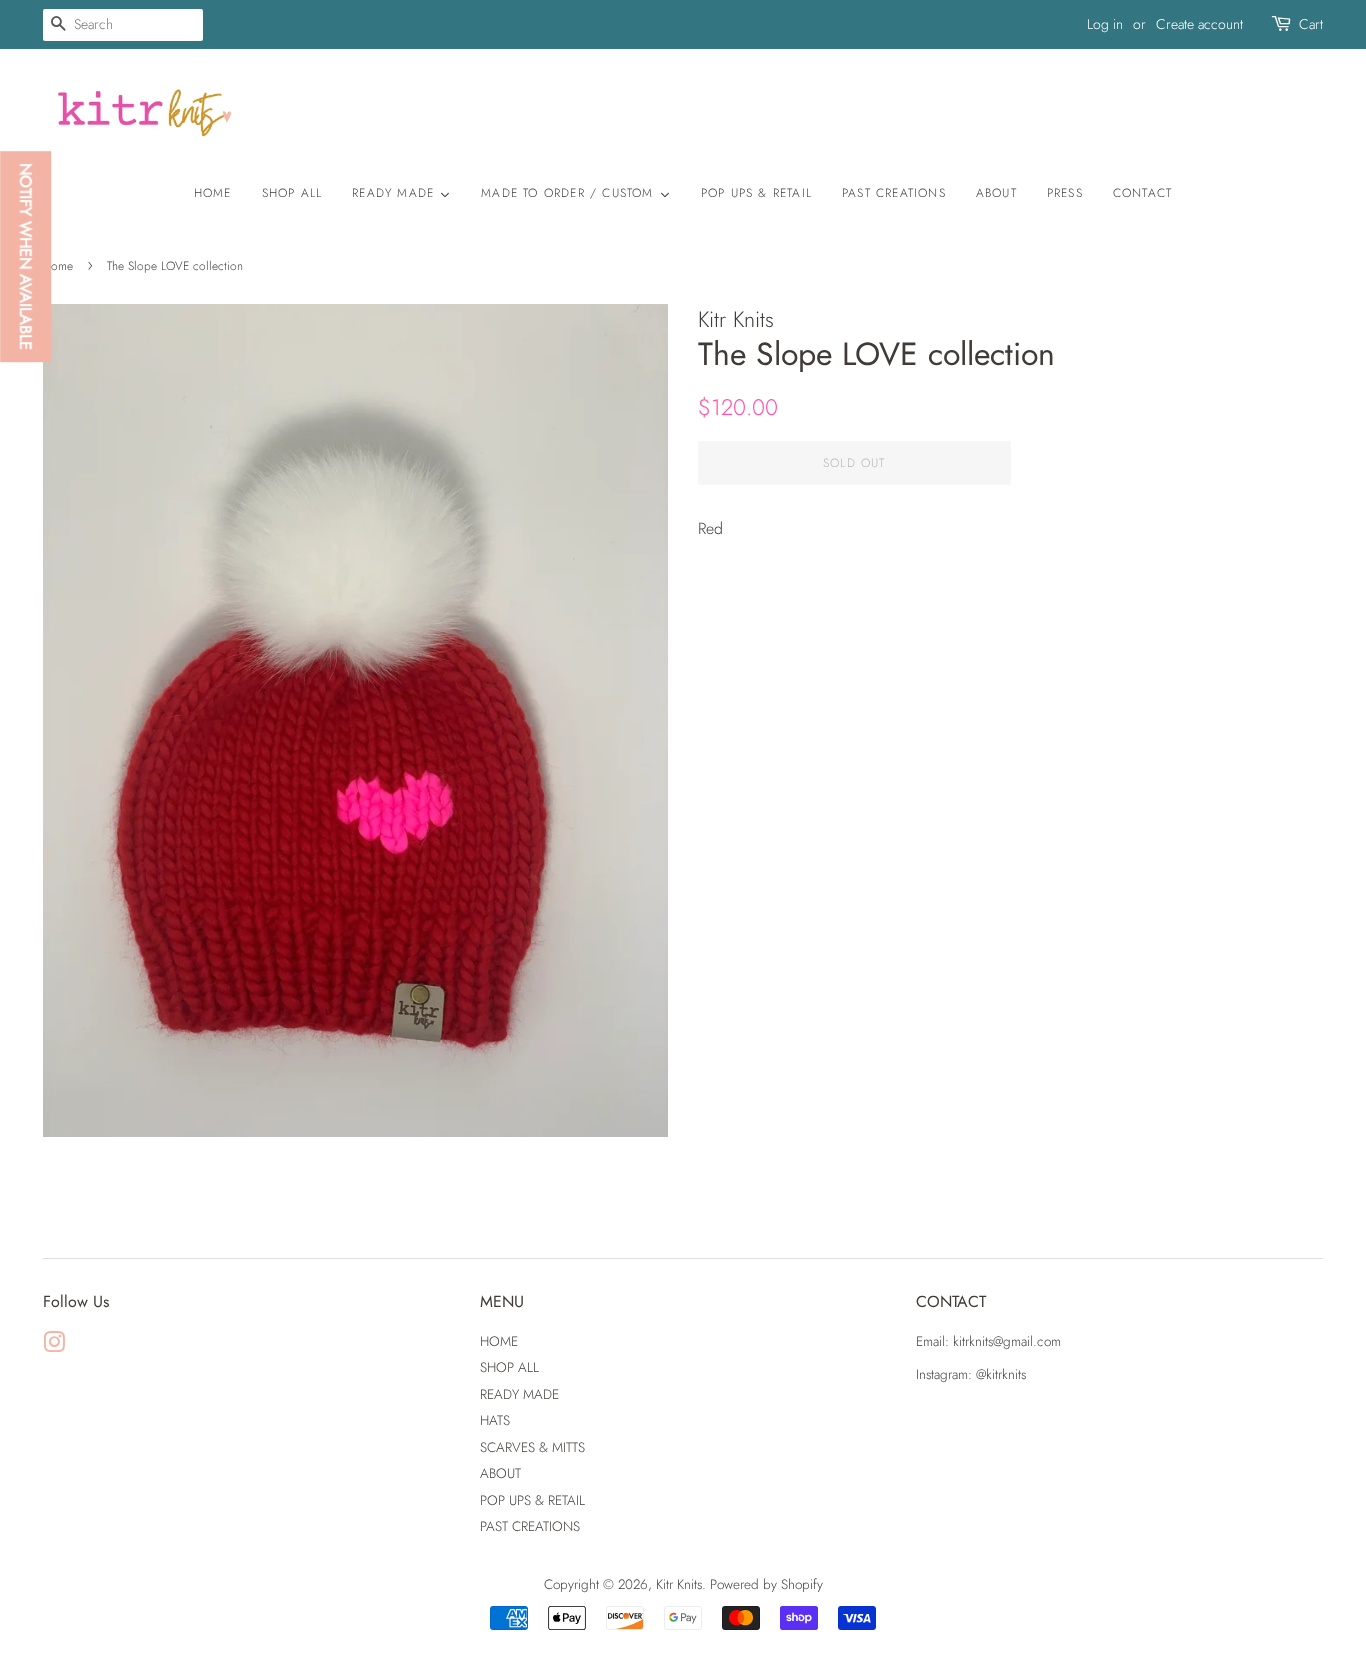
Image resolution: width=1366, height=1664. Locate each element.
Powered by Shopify (766, 1584)
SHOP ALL (509, 1367)
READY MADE (519, 1394)
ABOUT (500, 1473)
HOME (499, 1341)
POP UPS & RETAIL (532, 1500)
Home (58, 266)
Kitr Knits (679, 1584)
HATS (495, 1420)
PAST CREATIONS (530, 1526)
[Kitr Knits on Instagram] (54, 1346)
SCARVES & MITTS (532, 1447)
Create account (1199, 24)
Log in (1105, 24)
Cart (1311, 24)
